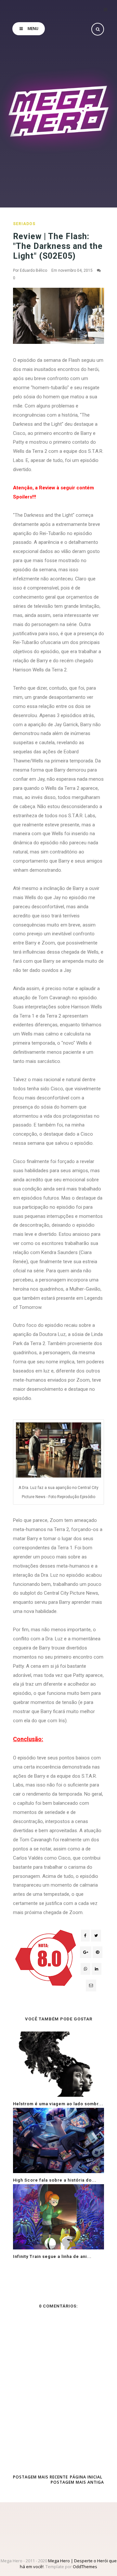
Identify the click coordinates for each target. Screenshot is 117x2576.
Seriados (24, 224)
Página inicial (86, 2477)
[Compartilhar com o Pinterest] (91, 1986)
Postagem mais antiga (77, 2482)
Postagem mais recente (40, 2477)
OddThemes (85, 2567)
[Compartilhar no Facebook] (85, 1936)
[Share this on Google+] (86, 1952)
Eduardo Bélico (33, 270)
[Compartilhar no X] (96, 1936)
